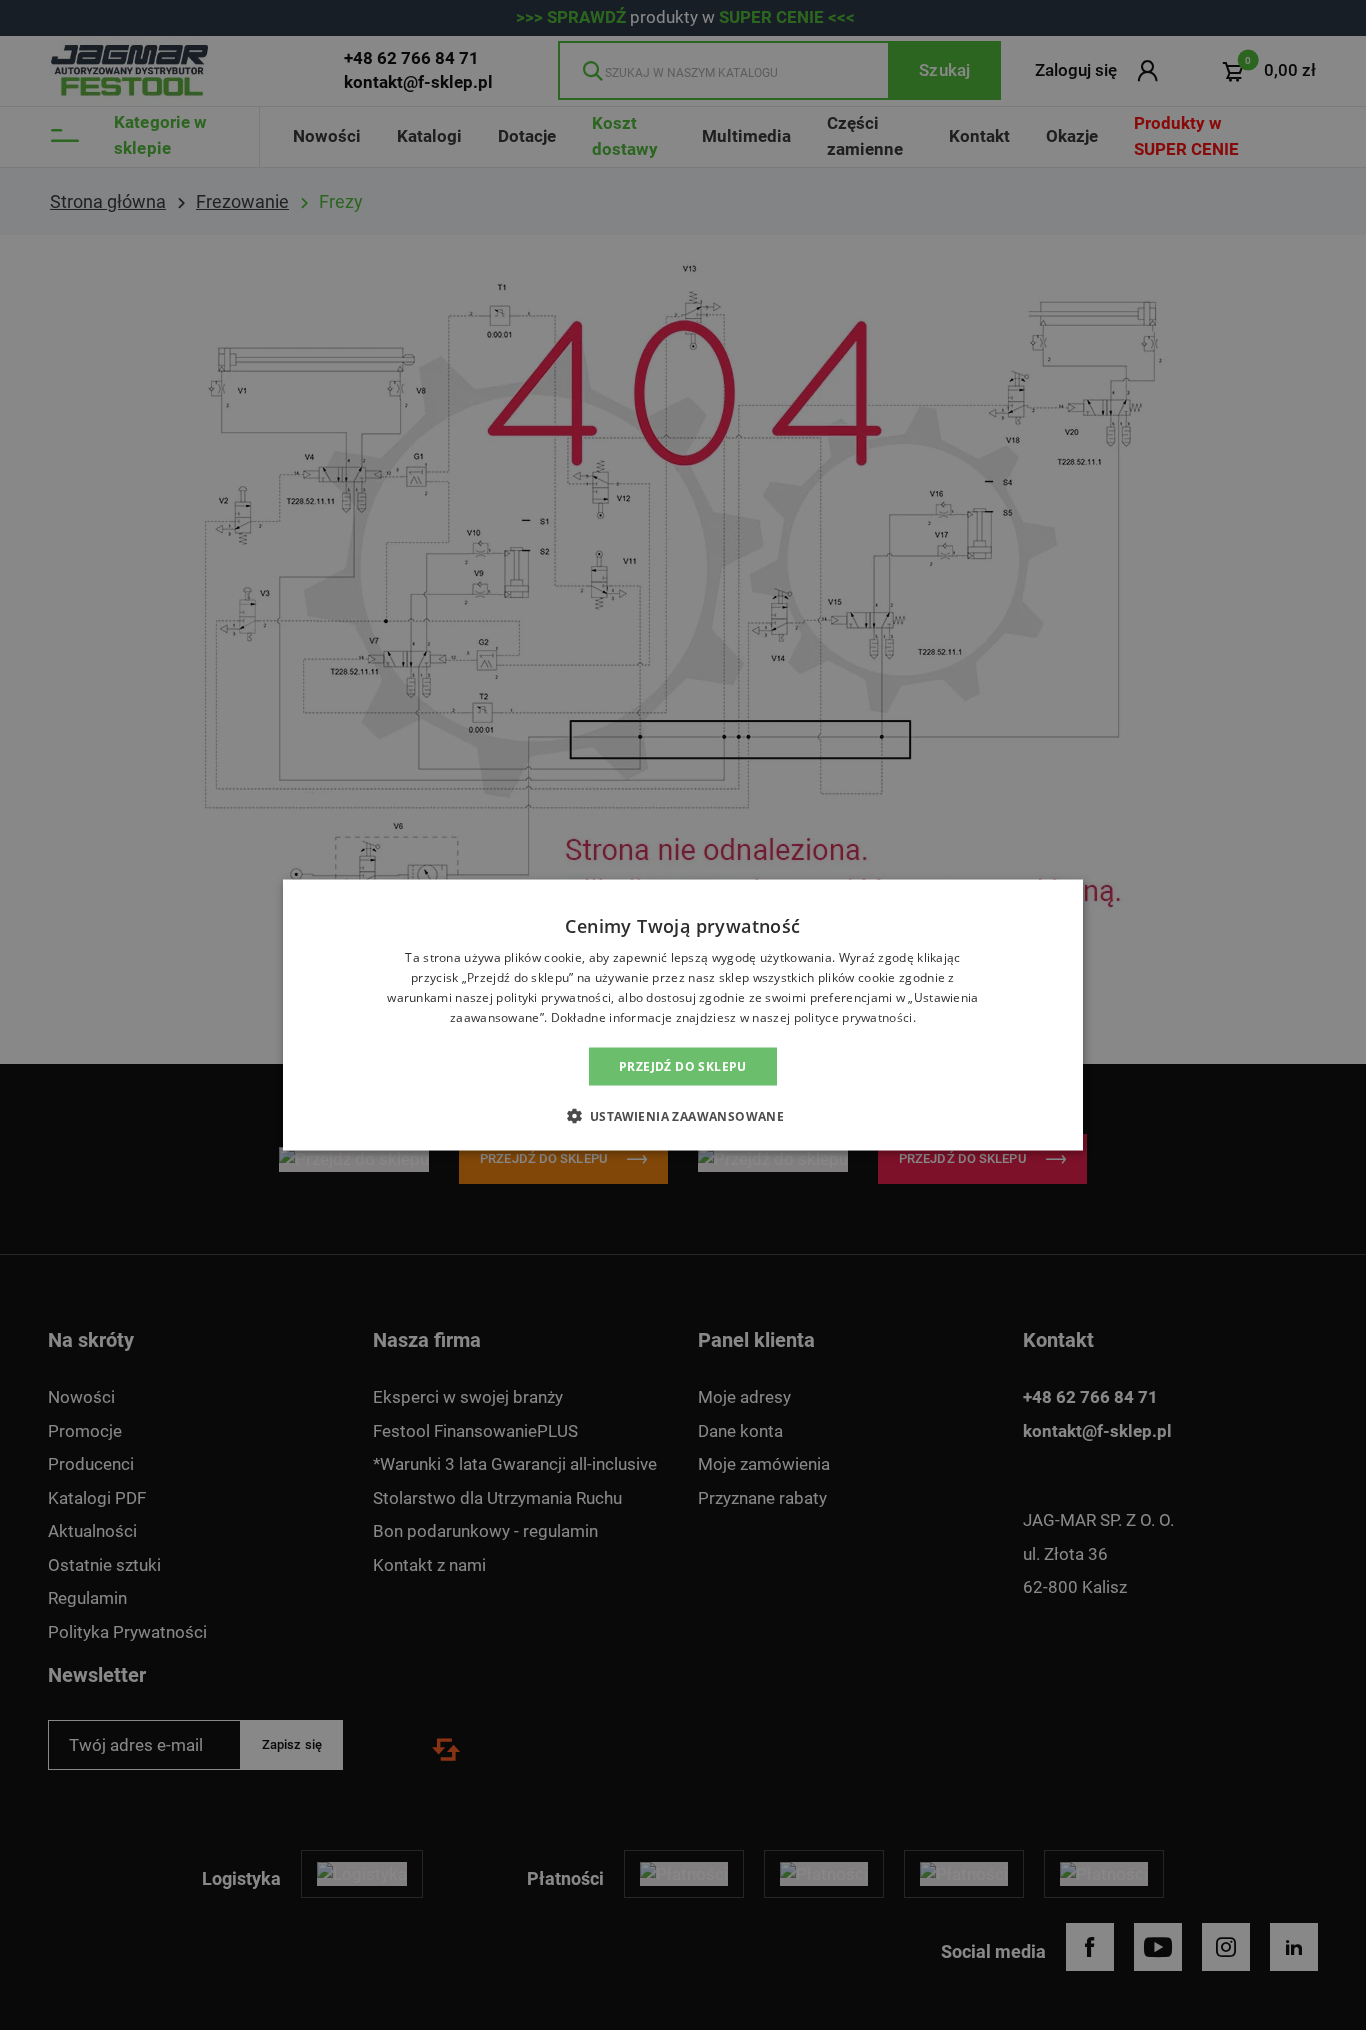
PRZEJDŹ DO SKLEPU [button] (683, 1065)
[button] (683, 1115)
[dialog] (683, 1015)
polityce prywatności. (855, 1016)
